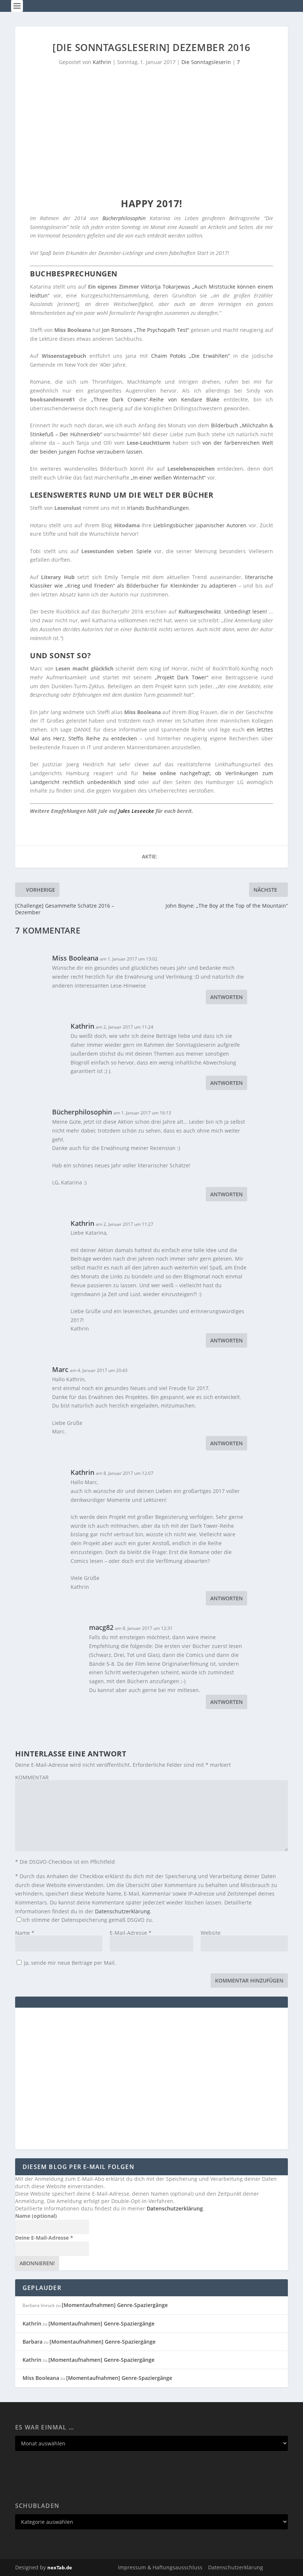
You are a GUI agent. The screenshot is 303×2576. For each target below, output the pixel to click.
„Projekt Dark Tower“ (182, 677)
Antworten (227, 997)
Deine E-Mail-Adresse (44, 2238)
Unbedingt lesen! (246, 611)
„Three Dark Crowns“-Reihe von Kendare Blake (156, 399)
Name (25, 1933)
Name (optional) (36, 2216)
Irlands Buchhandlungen (158, 508)
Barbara (33, 2342)
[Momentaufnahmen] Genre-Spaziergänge (115, 2305)
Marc (60, 1369)
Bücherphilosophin (124, 218)
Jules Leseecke (136, 811)
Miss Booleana (75, 958)
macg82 (101, 1627)
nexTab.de (60, 2567)
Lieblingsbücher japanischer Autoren (200, 525)
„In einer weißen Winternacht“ (168, 477)
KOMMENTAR (32, 1777)
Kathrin (102, 62)
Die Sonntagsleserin (206, 62)
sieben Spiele (134, 551)
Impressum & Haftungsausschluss (160, 2567)
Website (211, 1933)
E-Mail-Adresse (131, 1933)
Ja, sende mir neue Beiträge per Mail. (69, 1963)
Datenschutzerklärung (122, 1911)
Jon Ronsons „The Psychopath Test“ (145, 330)
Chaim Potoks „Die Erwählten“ (190, 356)
